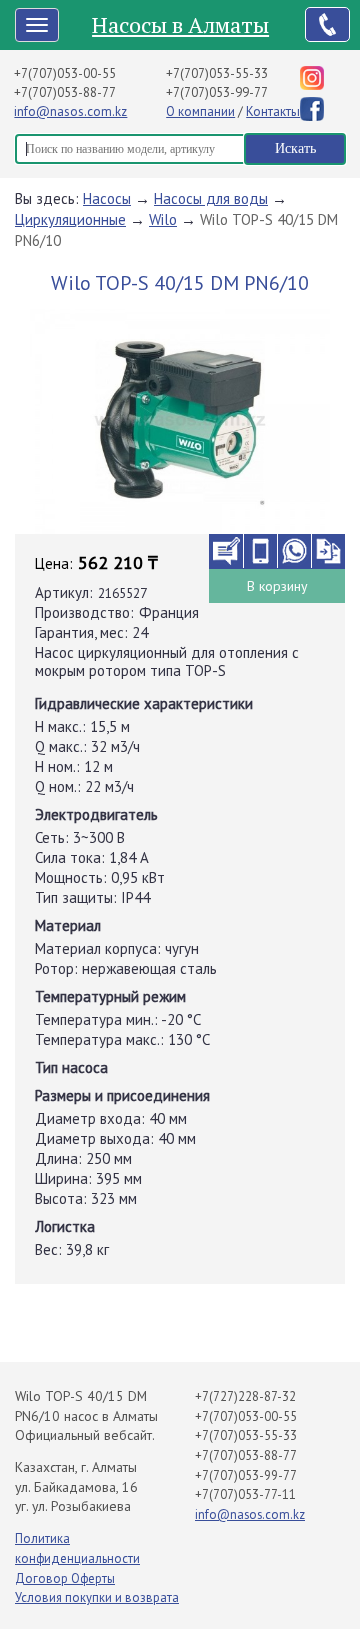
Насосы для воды (211, 198)
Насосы (107, 198)
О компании (200, 111)
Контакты (273, 111)
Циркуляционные (70, 219)
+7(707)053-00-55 (65, 73)
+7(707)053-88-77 (65, 92)
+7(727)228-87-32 (245, 1396)
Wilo (163, 219)
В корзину (277, 586)
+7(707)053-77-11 (245, 1494)
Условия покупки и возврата (97, 1597)
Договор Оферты (65, 1578)
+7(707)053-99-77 (217, 92)
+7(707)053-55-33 (217, 73)
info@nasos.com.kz (70, 111)
